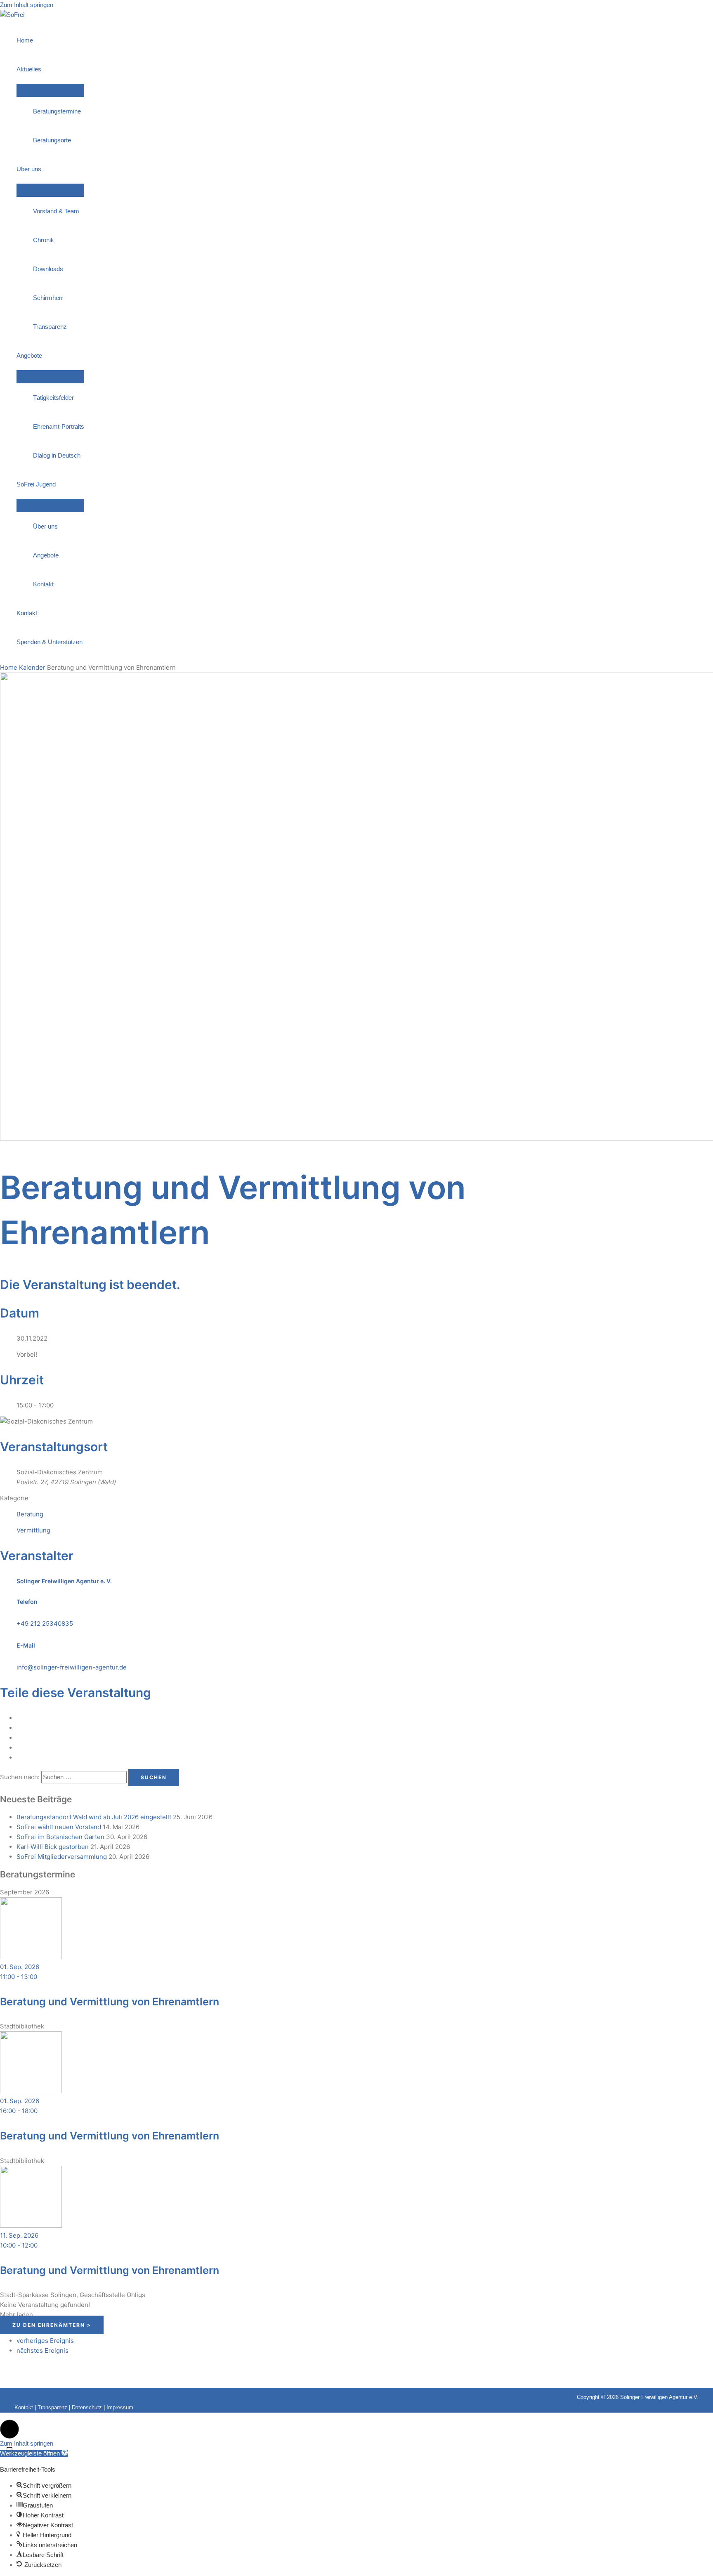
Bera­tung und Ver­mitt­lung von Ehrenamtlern (110, 2002)
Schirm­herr (48, 298)
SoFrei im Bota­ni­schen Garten (60, 1837)
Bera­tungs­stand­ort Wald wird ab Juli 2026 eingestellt (94, 1817)
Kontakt (24, 2407)
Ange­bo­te (29, 355)
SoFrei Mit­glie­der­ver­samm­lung (62, 1857)
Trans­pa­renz (50, 327)
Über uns (29, 169)
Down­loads (48, 269)
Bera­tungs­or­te (52, 140)
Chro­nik (44, 240)
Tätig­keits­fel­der (53, 398)
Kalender (32, 667)
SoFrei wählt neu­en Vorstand (59, 1827)
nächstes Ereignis (42, 2351)
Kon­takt (43, 584)
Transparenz (52, 2407)
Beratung (30, 1514)
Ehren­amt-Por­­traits (59, 426)
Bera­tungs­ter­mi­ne (57, 111)
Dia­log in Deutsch (57, 455)
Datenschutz (87, 2407)
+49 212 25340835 (45, 1623)
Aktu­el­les (29, 69)
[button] (9, 2429)
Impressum (120, 2407)
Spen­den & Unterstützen (50, 642)
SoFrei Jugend (36, 484)
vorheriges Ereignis (45, 2341)
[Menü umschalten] (50, 90)
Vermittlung (33, 1530)
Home (25, 40)
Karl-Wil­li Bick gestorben (53, 1847)
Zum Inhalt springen (27, 5)
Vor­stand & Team (56, 211)
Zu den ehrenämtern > (52, 2325)
